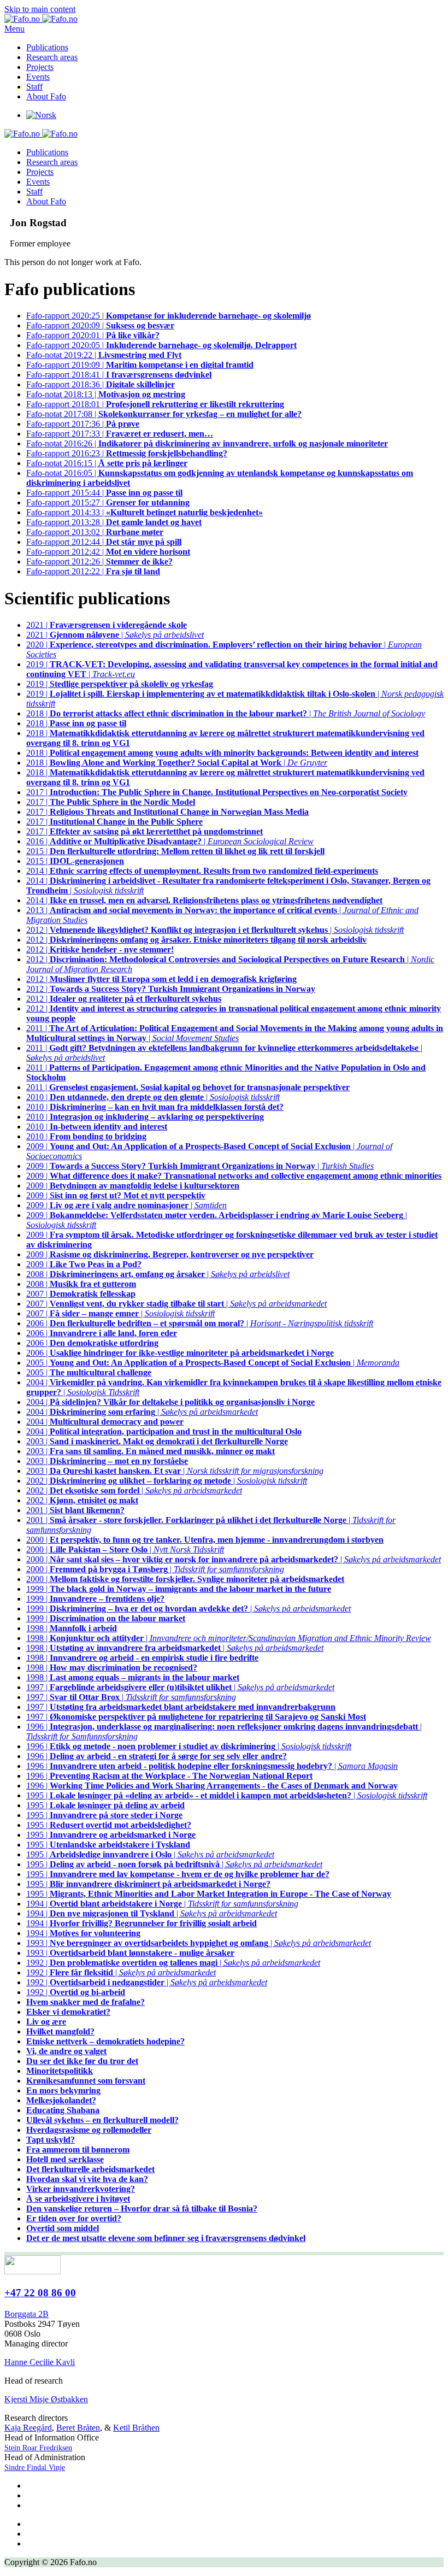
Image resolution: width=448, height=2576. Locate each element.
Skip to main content (40, 9)
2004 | (170, 1402)
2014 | (202, 871)
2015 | (175, 851)
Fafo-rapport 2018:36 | (101, 384)
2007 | (81, 1294)
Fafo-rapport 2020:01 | (93, 335)
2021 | (107, 625)
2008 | (81, 1284)
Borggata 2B (26, 2314)
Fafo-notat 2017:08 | (164, 414)
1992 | (76, 1992)
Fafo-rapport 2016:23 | (127, 453)
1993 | (130, 1953)
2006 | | (200, 1323)
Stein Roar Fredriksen (38, 2448)
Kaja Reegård (28, 2428)
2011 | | (235, 1033)
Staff (34, 87)
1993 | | (199, 1943)
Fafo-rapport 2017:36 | (83, 424)
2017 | (217, 792)
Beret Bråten (78, 2428)
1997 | (181, 1707)
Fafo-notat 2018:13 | (106, 394)
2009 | (234, 1176)
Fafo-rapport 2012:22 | (93, 571)
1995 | (105, 1805)
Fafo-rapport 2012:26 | (99, 561)
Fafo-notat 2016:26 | (207, 443)
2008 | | (158, 1274)
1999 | (179, 1589)
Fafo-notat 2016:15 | (107, 463)
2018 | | (226, 713)
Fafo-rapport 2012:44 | (104, 542)
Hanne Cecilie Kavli (40, 2362)
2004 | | (142, 1412)
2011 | (188, 1087)
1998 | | (229, 1638)
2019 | (120, 684)
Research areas (52, 57)
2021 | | (115, 635)
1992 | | (173, 1963)
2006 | (102, 1333)
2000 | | (125, 1549)
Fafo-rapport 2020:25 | (169, 316)
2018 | (76, 723)
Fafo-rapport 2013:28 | (114, 522)
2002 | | (167, 1481)
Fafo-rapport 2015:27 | (108, 502)
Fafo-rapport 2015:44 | (104, 493)
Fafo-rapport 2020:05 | (161, 345)
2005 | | (213, 1363)
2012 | (196, 940)
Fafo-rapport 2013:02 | (95, 532)
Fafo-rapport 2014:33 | (145, 512)
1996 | (157, 1756)
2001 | (75, 1510)
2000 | (205, 1540)
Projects (40, 67)
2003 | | (175, 1471)
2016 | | (170, 841)
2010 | (155, 1107)
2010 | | (153, 1097)
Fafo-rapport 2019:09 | (140, 365)
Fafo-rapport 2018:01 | (155, 404)
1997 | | (180, 1687)
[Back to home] (41, 19)
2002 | (82, 1500)
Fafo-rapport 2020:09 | (100, 325)
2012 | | (215, 930)
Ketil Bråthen (136, 2428)
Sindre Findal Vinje (35, 2468)
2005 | (89, 1372)
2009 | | (200, 1166)
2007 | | (176, 1304)
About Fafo (46, 96)
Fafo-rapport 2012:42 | (108, 552)
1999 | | (188, 1608)
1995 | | (227, 1795)
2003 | (157, 1441)
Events (38, 77)
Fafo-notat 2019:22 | (104, 355)
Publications (47, 47)
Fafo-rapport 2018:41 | (119, 375)
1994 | (142, 1923)
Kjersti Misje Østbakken (46, 2399)
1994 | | (162, 1904)
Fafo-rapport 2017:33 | (120, 434)
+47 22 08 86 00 (40, 2293)
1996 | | (189, 1746)
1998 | (72, 1628)
